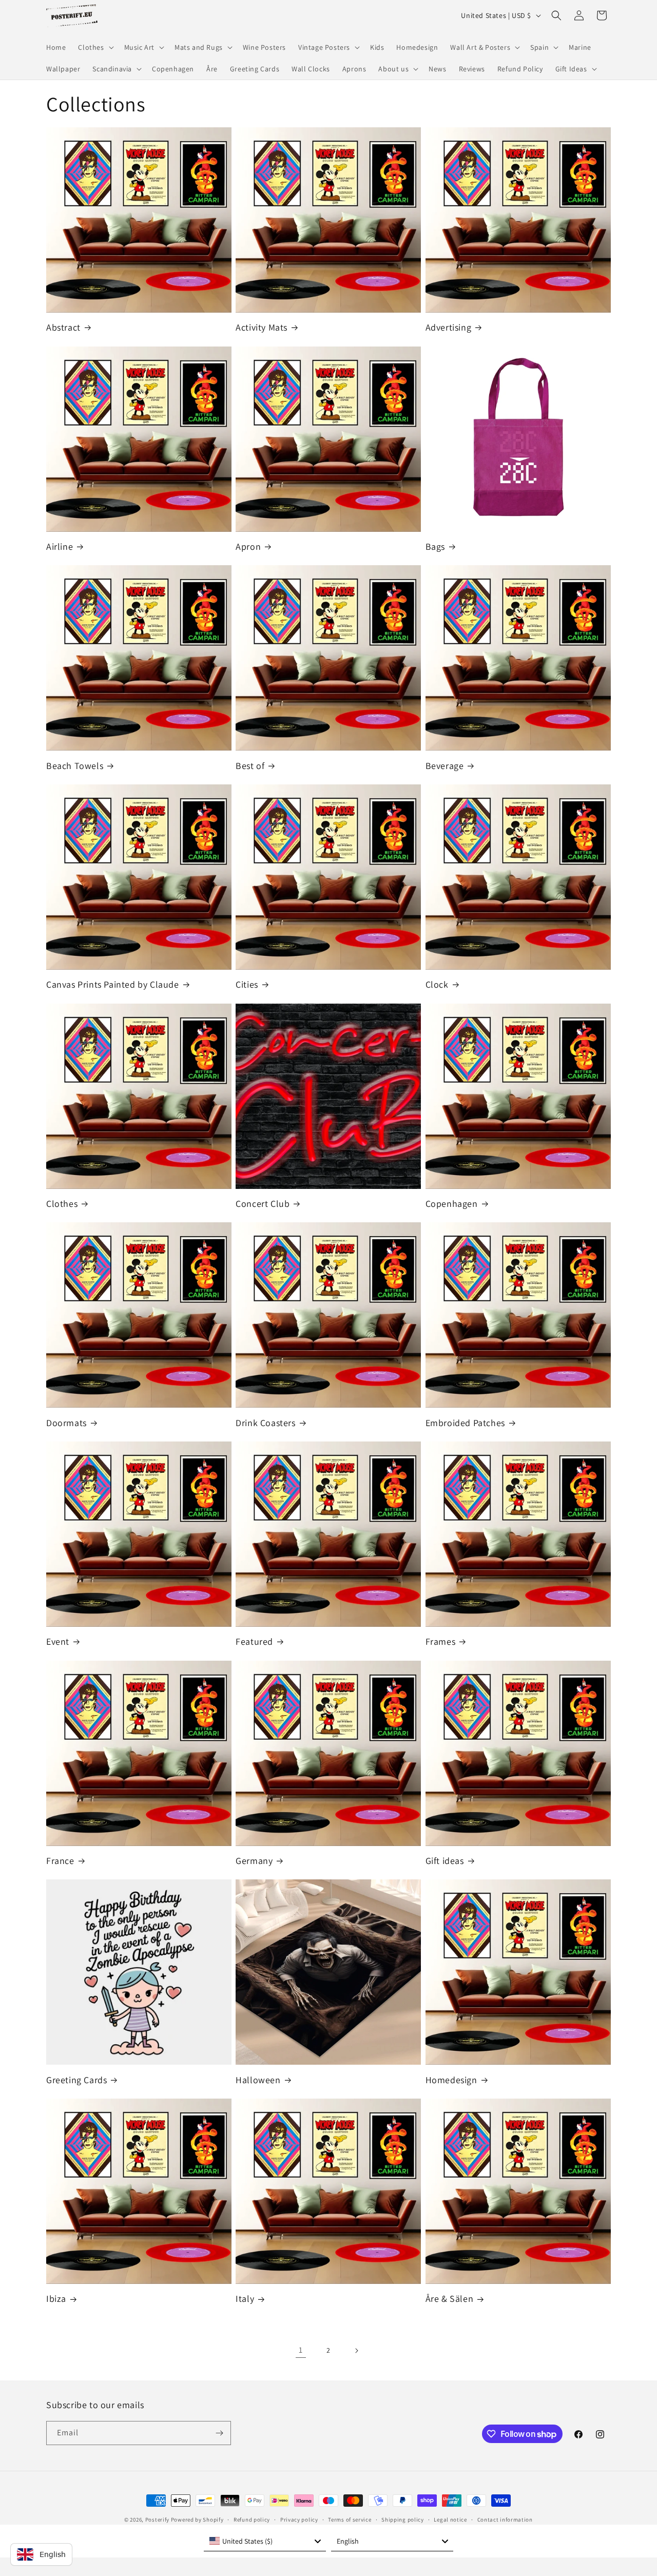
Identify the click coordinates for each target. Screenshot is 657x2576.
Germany (254, 1861)
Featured (254, 1641)
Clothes (62, 1204)
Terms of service (350, 2520)
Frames (441, 1641)
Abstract (63, 327)
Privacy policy (299, 2520)
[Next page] (356, 2351)
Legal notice (450, 2520)
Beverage (445, 766)
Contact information (505, 2520)
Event (58, 1641)
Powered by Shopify (197, 2520)
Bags (435, 546)
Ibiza (56, 2299)
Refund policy (252, 2520)
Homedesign (451, 2080)
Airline (60, 546)
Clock (437, 984)
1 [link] (301, 2350)
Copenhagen (452, 1204)
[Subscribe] (219, 2433)
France (60, 1861)
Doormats (66, 1423)
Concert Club (263, 1204)
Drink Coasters (265, 1423)
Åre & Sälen (450, 2299)
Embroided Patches (465, 1423)
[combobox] (265, 2541)
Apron (248, 546)
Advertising (449, 327)
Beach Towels (75, 766)
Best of (250, 766)
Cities (247, 984)
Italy (245, 2299)
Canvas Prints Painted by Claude (113, 984)
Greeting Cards (76, 2080)
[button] (95, 47)
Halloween (258, 2080)
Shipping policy (403, 2520)
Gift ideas (445, 1861)
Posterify (157, 2520)
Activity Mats (262, 327)
